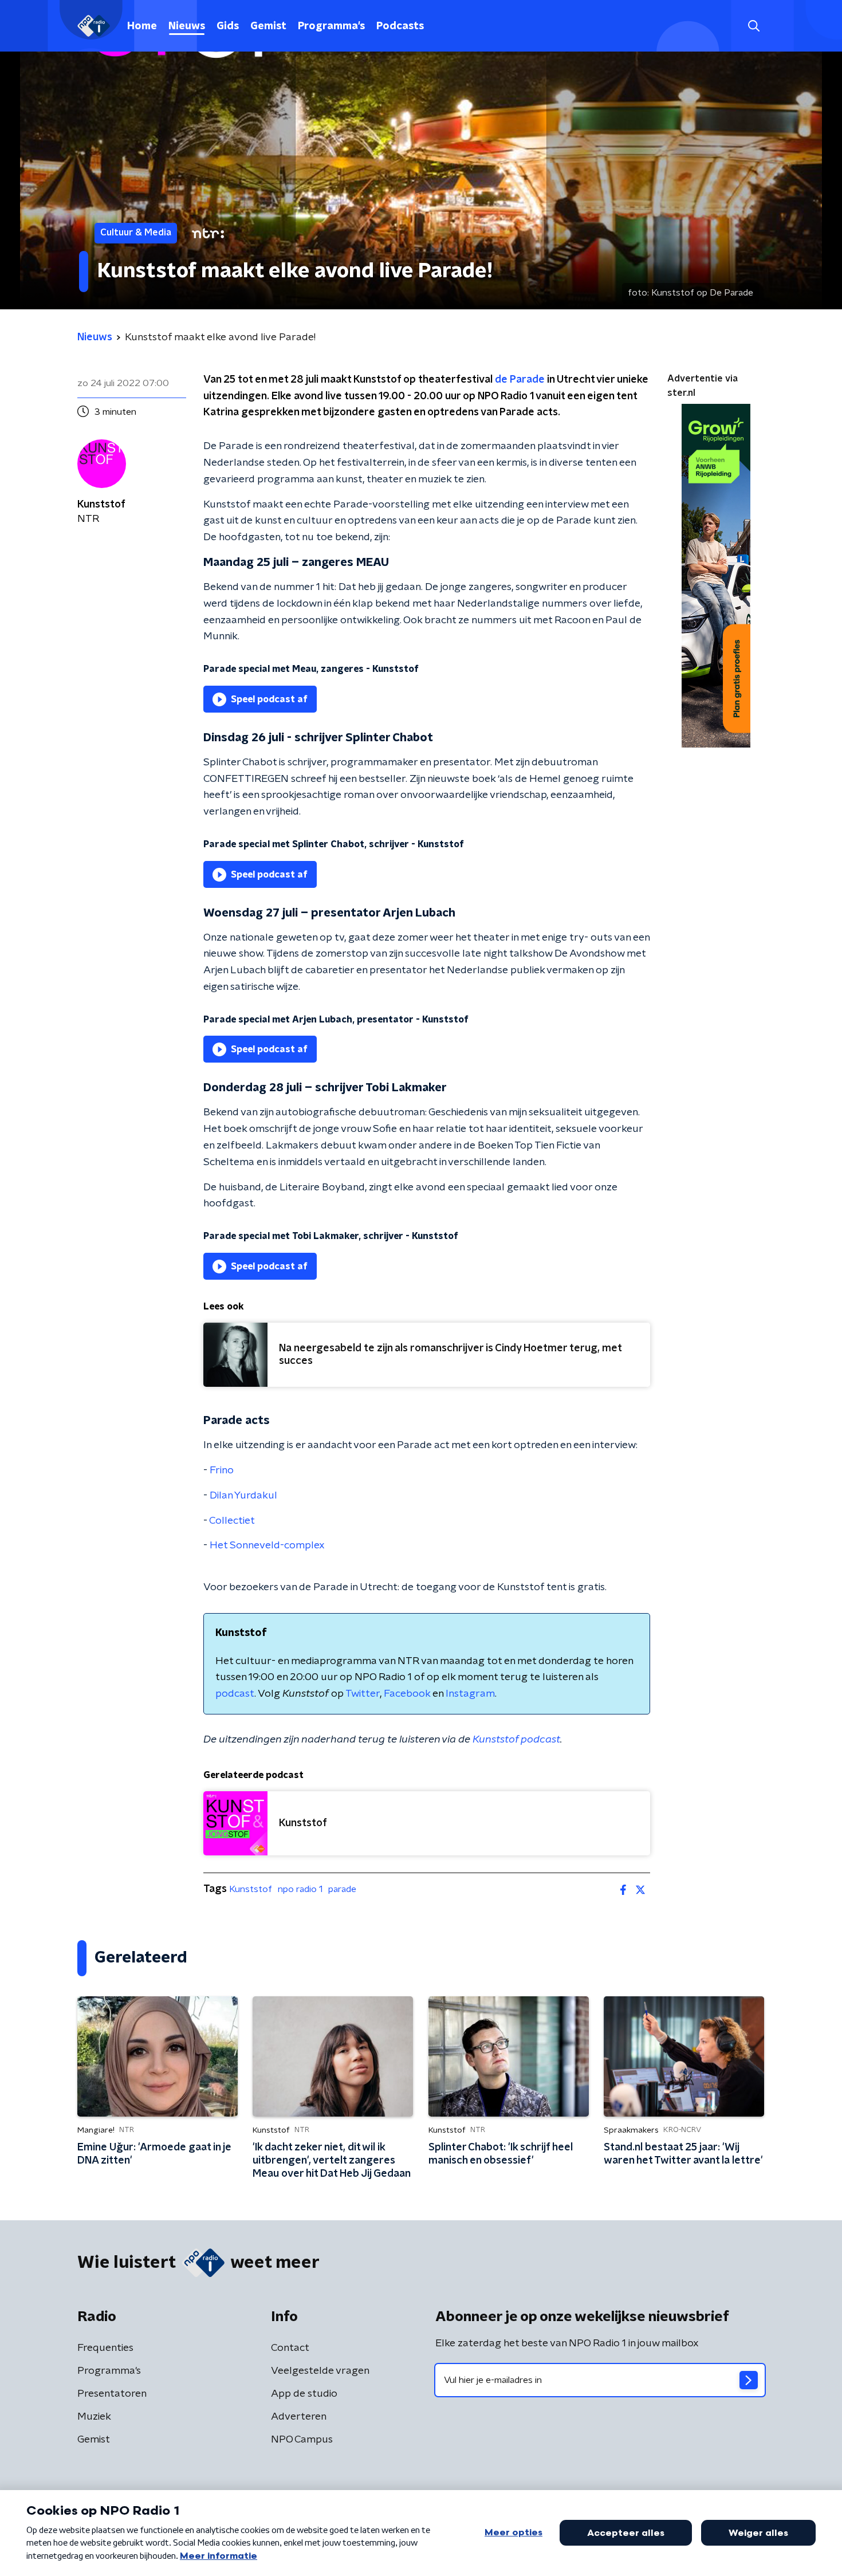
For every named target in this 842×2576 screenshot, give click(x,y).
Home (142, 26)
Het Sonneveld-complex (267, 1545)
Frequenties (105, 2348)
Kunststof (251, 1889)
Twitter (363, 1694)
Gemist (268, 26)
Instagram (470, 1694)
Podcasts (400, 26)
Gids (228, 26)
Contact (290, 2348)
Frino (222, 1470)
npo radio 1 (300, 1889)
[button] (754, 26)
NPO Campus (302, 2440)
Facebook (407, 1694)
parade (342, 1889)
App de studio (304, 2394)
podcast (235, 1694)
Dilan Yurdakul (243, 1496)
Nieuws (187, 26)
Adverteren (299, 2417)
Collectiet (232, 1521)
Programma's (331, 26)
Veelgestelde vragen (320, 2371)
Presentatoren (112, 2394)
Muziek (94, 2417)
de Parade (520, 380)
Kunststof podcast (516, 1740)
